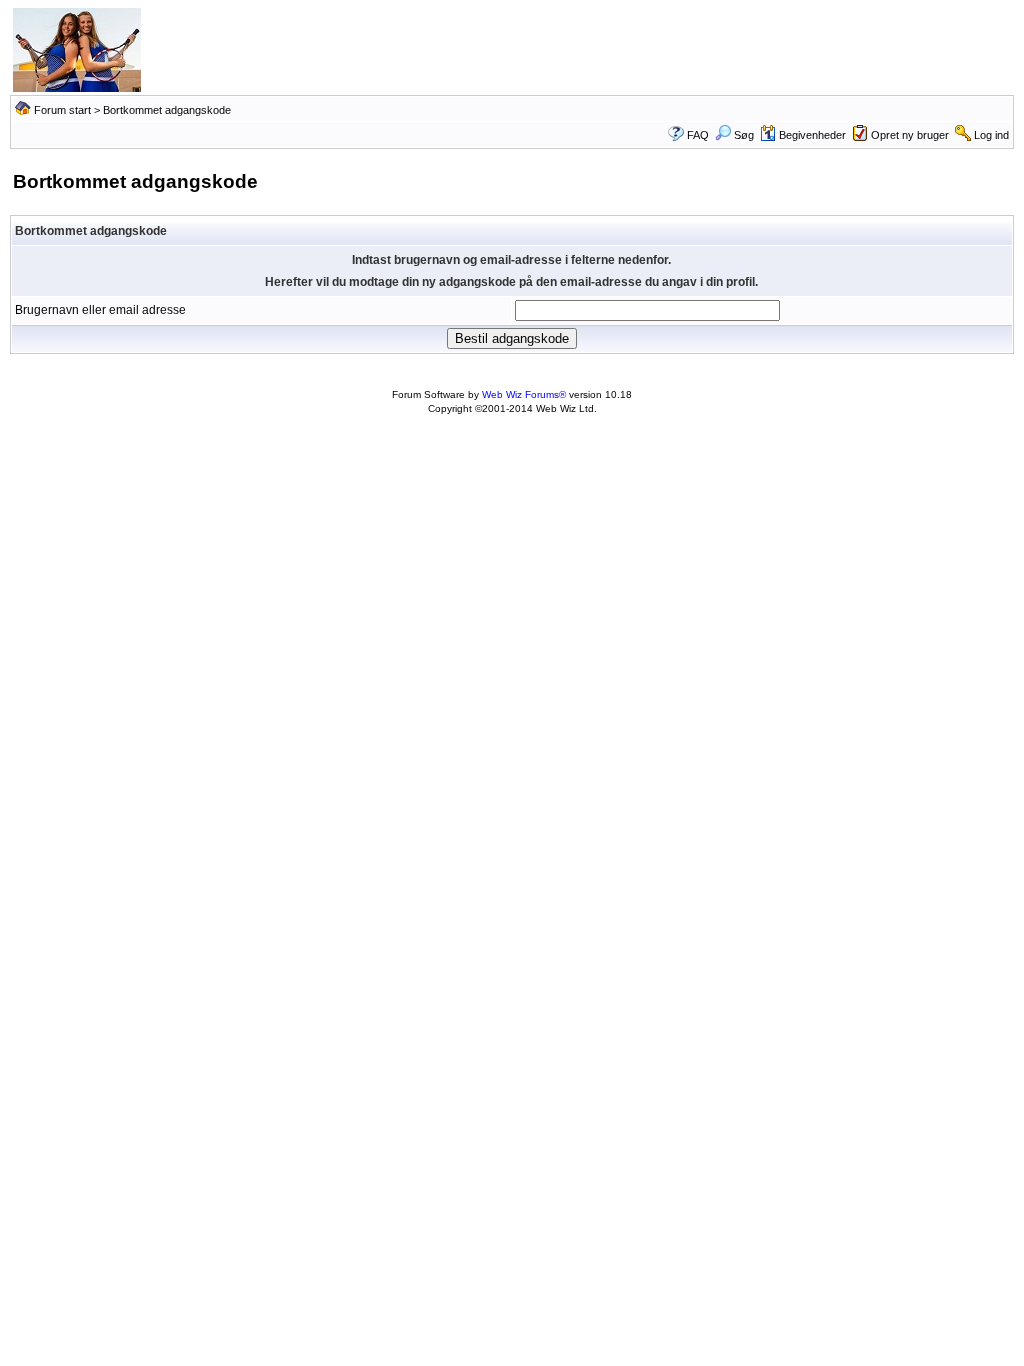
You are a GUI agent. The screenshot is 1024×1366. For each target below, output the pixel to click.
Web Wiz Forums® (524, 394)
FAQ (698, 135)
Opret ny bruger (910, 135)
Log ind (991, 135)
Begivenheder (812, 135)
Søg (744, 135)
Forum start (62, 110)
